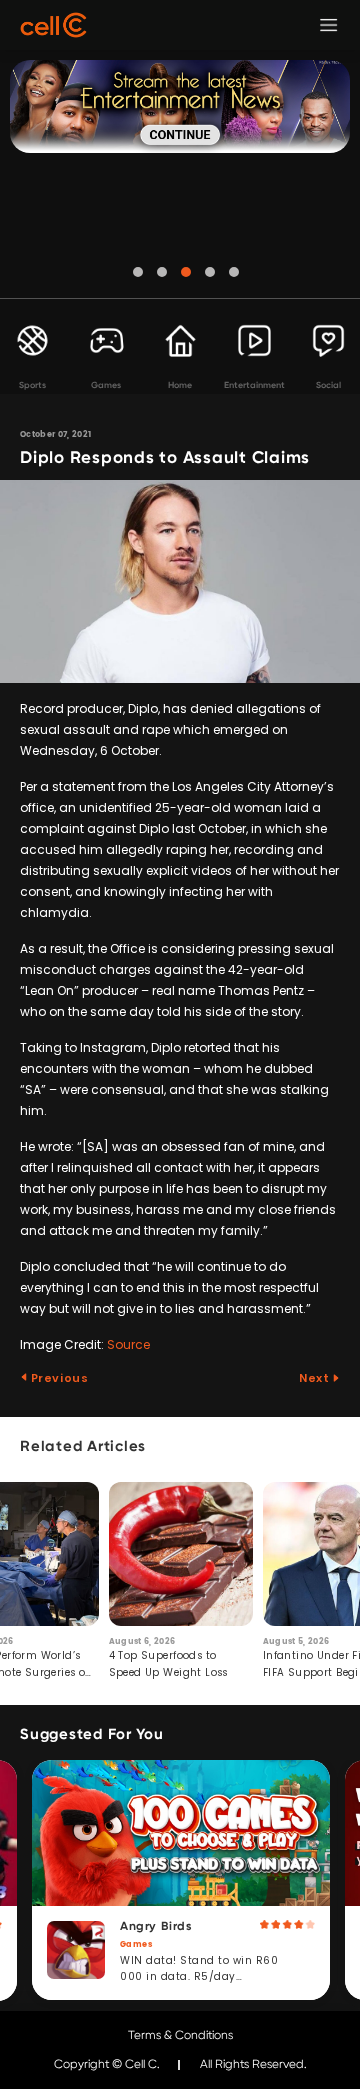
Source (128, 1344)
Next (315, 1378)
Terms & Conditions (180, 2035)
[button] (138, 272)
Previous (58, 1378)
